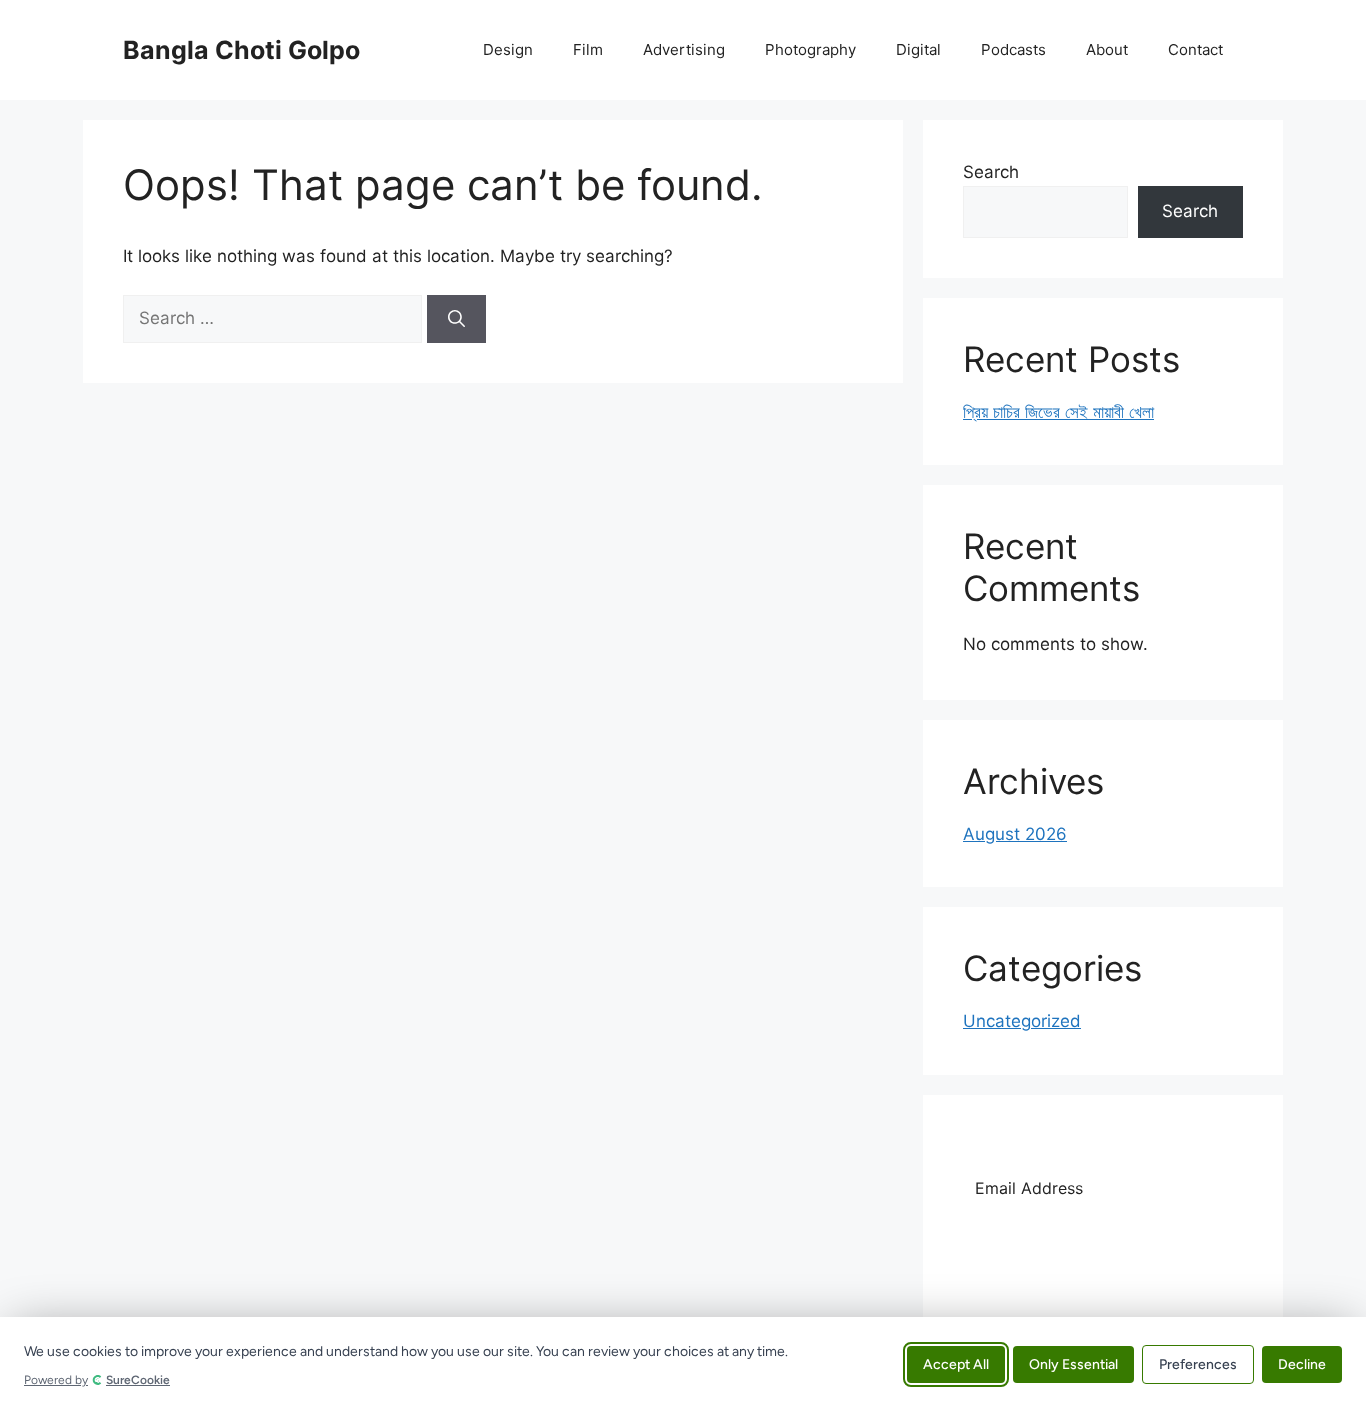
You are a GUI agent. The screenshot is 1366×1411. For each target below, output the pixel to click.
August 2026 (1015, 834)
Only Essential (1073, 1363)
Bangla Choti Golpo (241, 50)
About (1107, 49)
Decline (1302, 1363)
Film (588, 49)
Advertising (684, 49)
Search (991, 172)
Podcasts (1013, 49)
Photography (810, 49)
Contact (1195, 49)
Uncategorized (1022, 1021)
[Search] (456, 319)
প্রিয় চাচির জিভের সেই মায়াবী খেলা (1058, 412)
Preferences (1198, 1363)
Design (508, 49)
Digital (918, 49)
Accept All (956, 1363)
